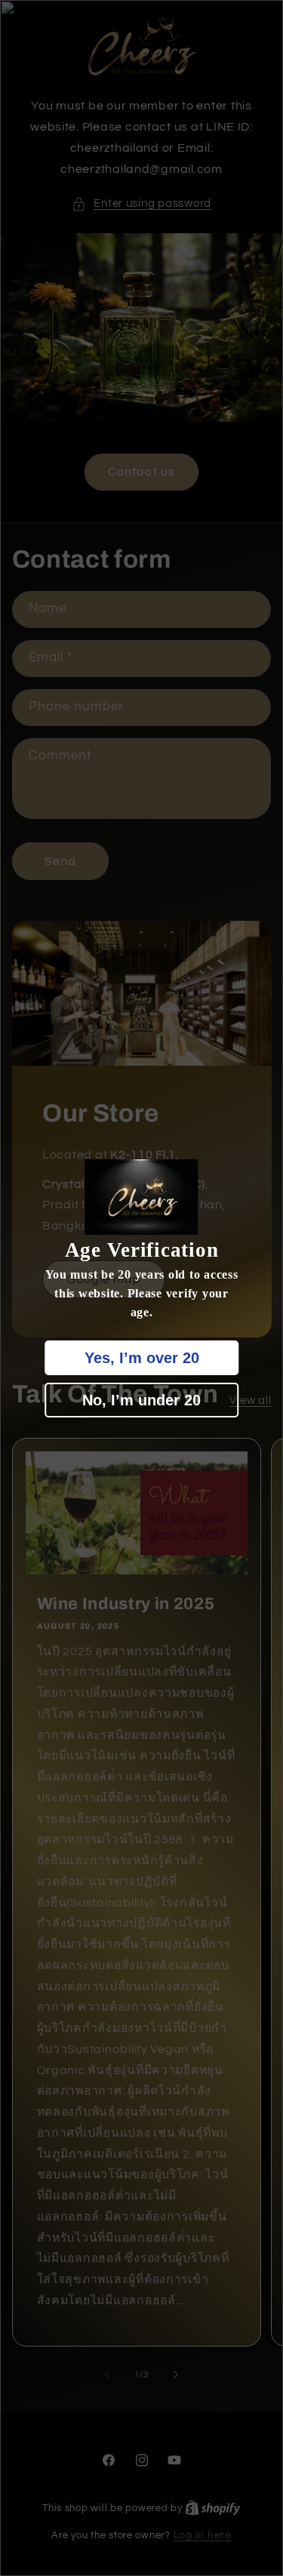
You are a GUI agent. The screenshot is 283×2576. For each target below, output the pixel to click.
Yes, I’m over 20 (142, 1358)
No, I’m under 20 (141, 1400)
